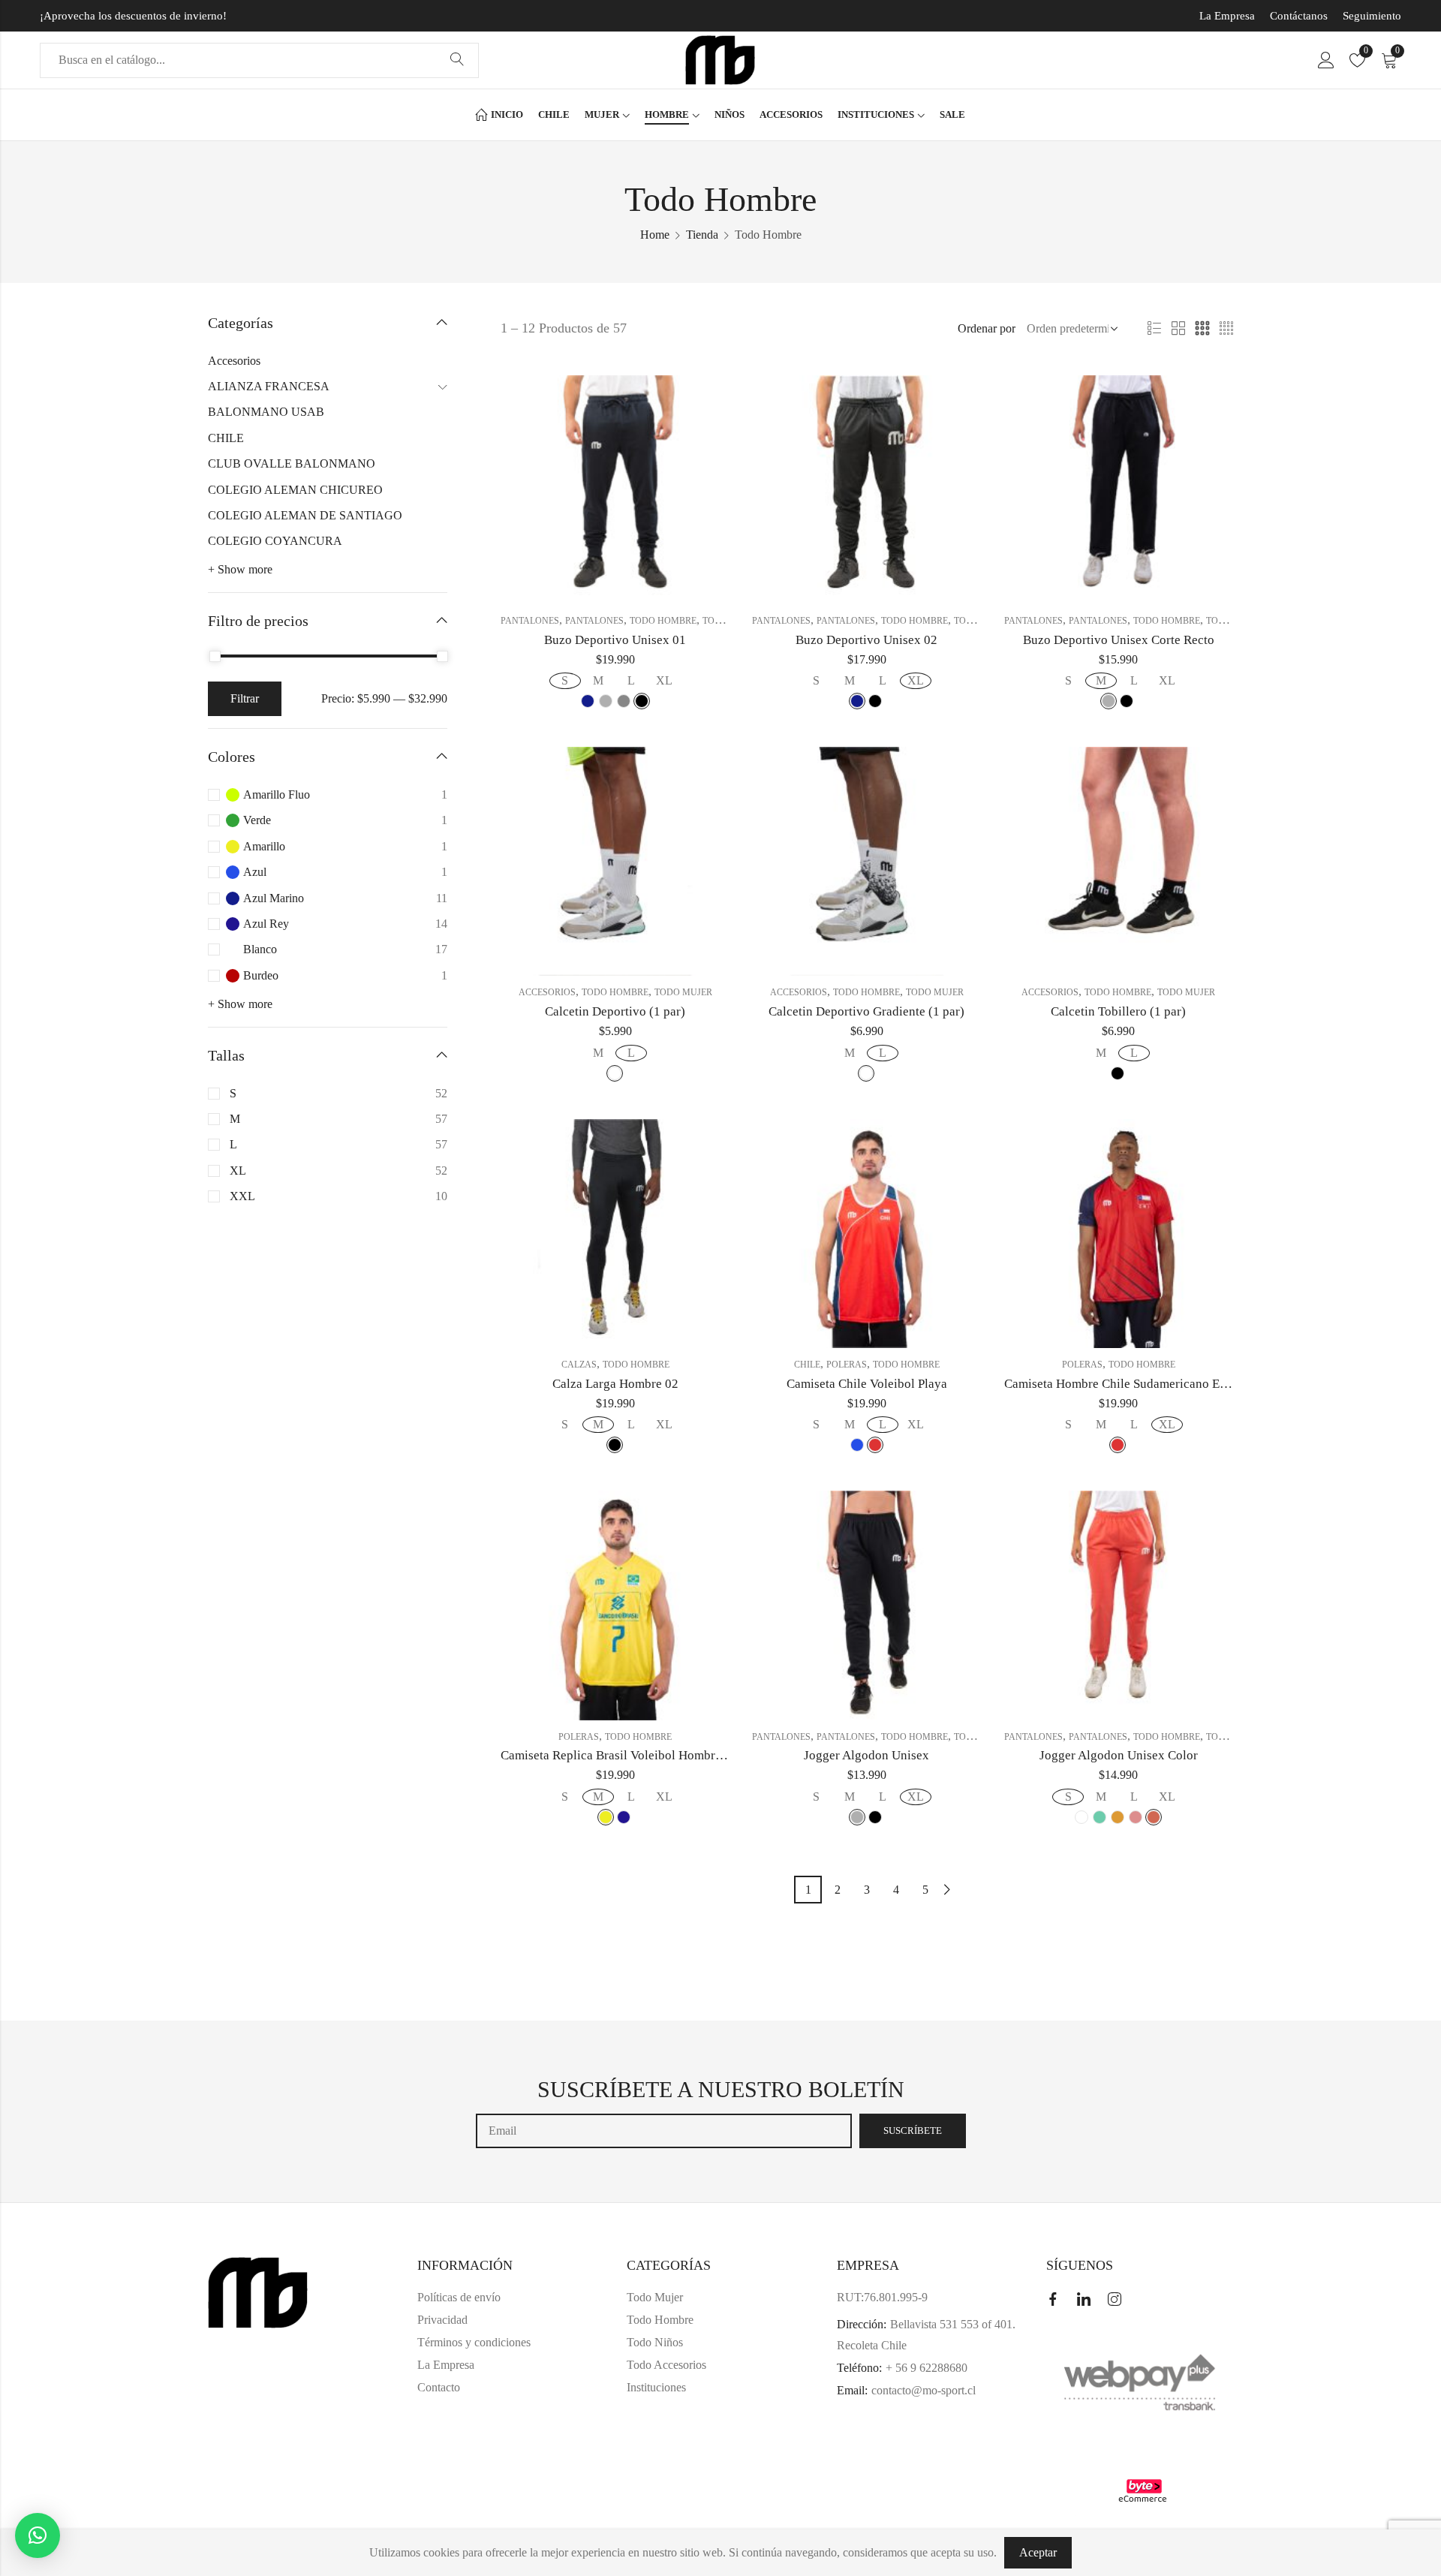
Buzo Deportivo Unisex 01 (615, 640)
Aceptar (1038, 2552)
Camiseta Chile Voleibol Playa (867, 1384)
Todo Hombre (663, 621)
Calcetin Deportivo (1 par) (615, 1011)
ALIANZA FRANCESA (269, 386)
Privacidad (442, 2320)
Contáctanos (1299, 16)
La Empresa (1227, 16)
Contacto (439, 2387)
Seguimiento (1372, 16)
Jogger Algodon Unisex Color (1119, 1755)
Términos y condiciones (474, 2342)
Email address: (664, 2131)
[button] (38, 2535)
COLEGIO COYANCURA (275, 541)
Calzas (579, 1365)
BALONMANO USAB (266, 412)
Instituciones (656, 2387)
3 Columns (1202, 329)
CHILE (807, 1365)
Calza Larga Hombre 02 (615, 1384)
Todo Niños (655, 2342)
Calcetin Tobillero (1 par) (1118, 1011)
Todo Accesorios (666, 2365)
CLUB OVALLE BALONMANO (292, 463)
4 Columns (1226, 329)
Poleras (847, 1365)
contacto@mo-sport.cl (924, 2390)
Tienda (702, 235)
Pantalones (530, 621)
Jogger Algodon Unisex (866, 1755)
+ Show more (240, 569)
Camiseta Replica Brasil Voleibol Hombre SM (621, 1755)
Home (655, 235)
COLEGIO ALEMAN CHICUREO (295, 490)
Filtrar (245, 698)
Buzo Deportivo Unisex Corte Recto (1119, 640)
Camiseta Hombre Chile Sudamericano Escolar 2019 (1143, 1384)
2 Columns (1178, 329)
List (1154, 329)
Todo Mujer (683, 992)
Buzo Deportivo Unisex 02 (866, 640)
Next (947, 1890)
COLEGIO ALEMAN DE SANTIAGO (305, 515)
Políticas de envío (459, 2297)
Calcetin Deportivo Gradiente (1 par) (866, 1011)
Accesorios (547, 992)
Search (457, 60)
